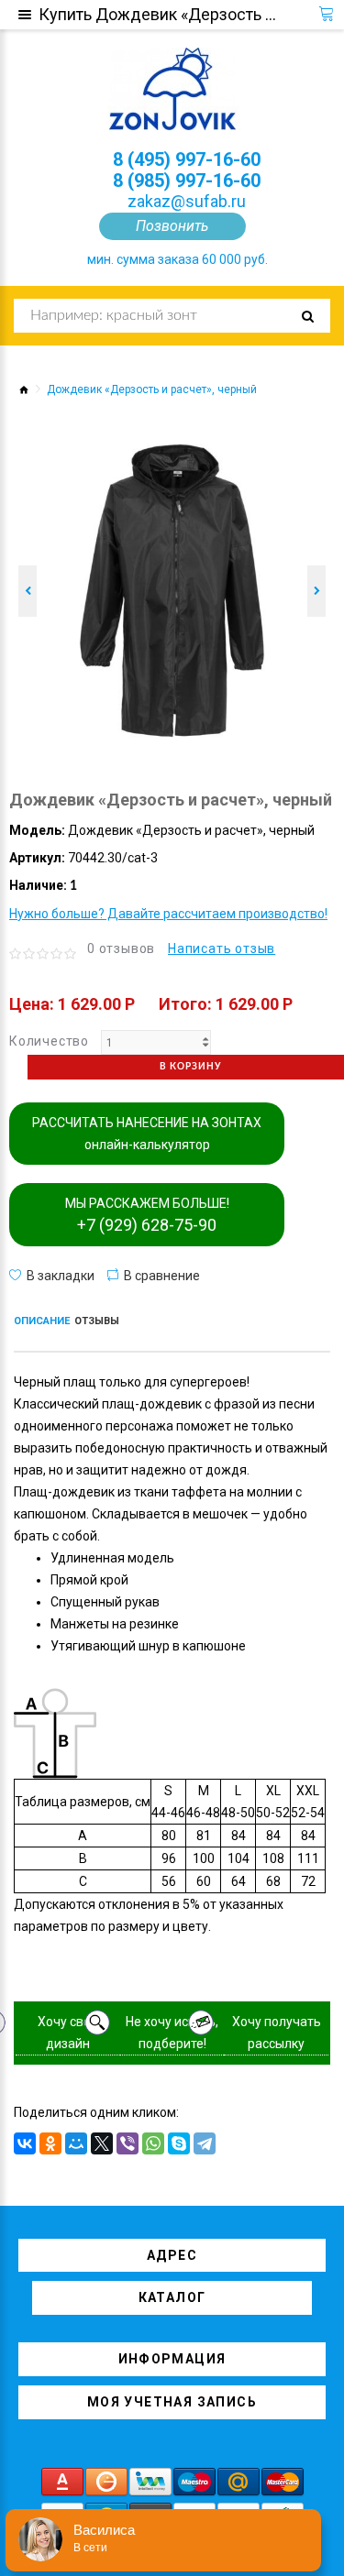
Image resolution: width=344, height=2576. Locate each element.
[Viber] (128, 2143)
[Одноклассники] (50, 2143)
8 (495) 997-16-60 (187, 159)
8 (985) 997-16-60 (187, 181)
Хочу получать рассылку (277, 2033)
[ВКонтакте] (25, 2143)
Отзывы (97, 1321)
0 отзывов (121, 948)
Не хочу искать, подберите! (172, 2033)
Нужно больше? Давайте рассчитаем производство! (168, 914)
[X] (102, 2143)
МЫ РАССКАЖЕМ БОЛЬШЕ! (147, 1215)
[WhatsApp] (153, 2143)
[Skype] (179, 2143)
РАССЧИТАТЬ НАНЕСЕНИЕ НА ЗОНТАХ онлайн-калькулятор (147, 1134)
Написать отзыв (222, 948)
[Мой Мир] (76, 2143)
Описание (42, 1321)
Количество (49, 1041)
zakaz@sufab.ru (187, 201)
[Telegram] (205, 2143)
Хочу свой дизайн (68, 2033)
